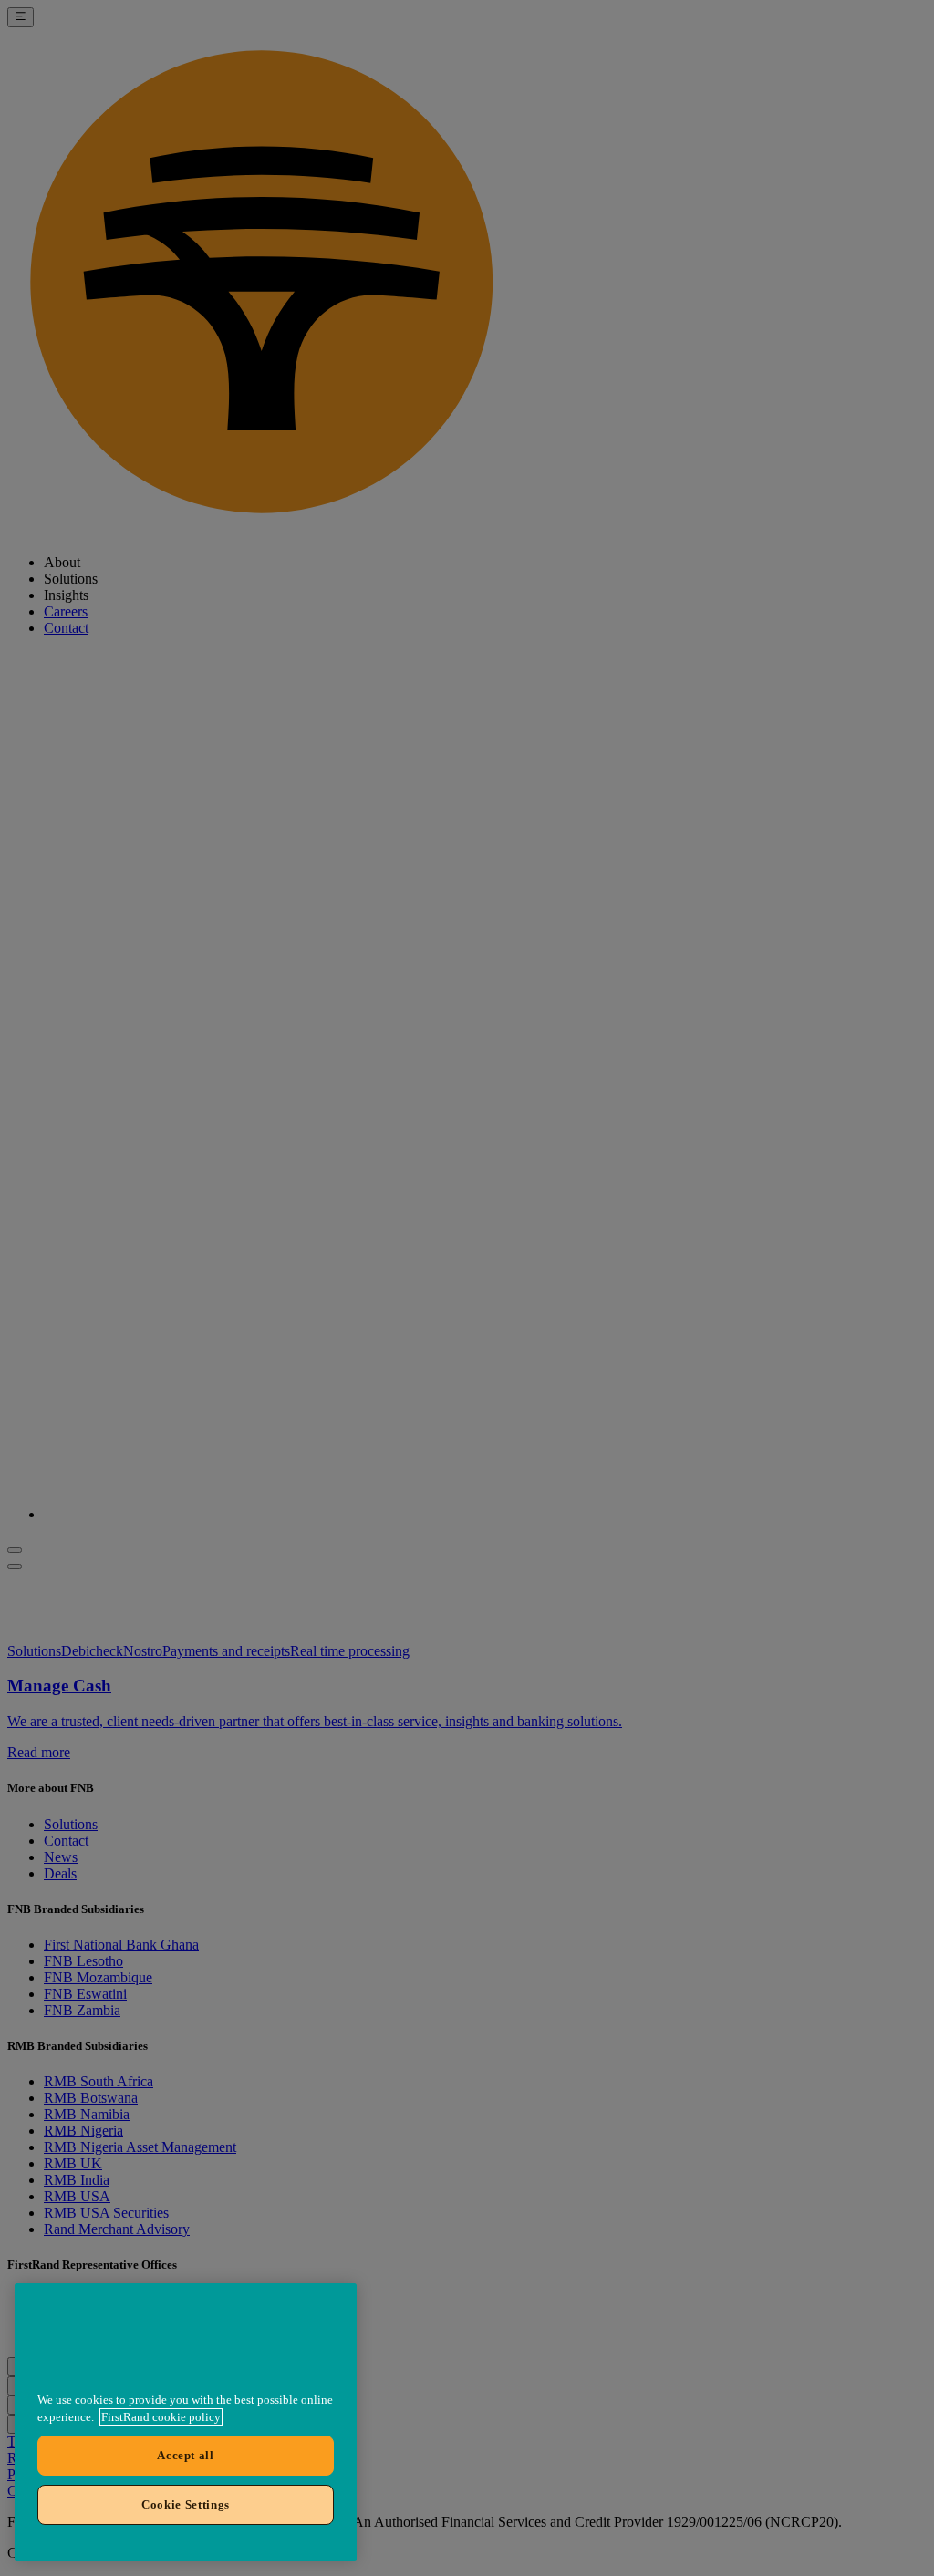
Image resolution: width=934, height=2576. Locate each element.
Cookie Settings (186, 2504)
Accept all (186, 2455)
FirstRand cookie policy (161, 2417)
